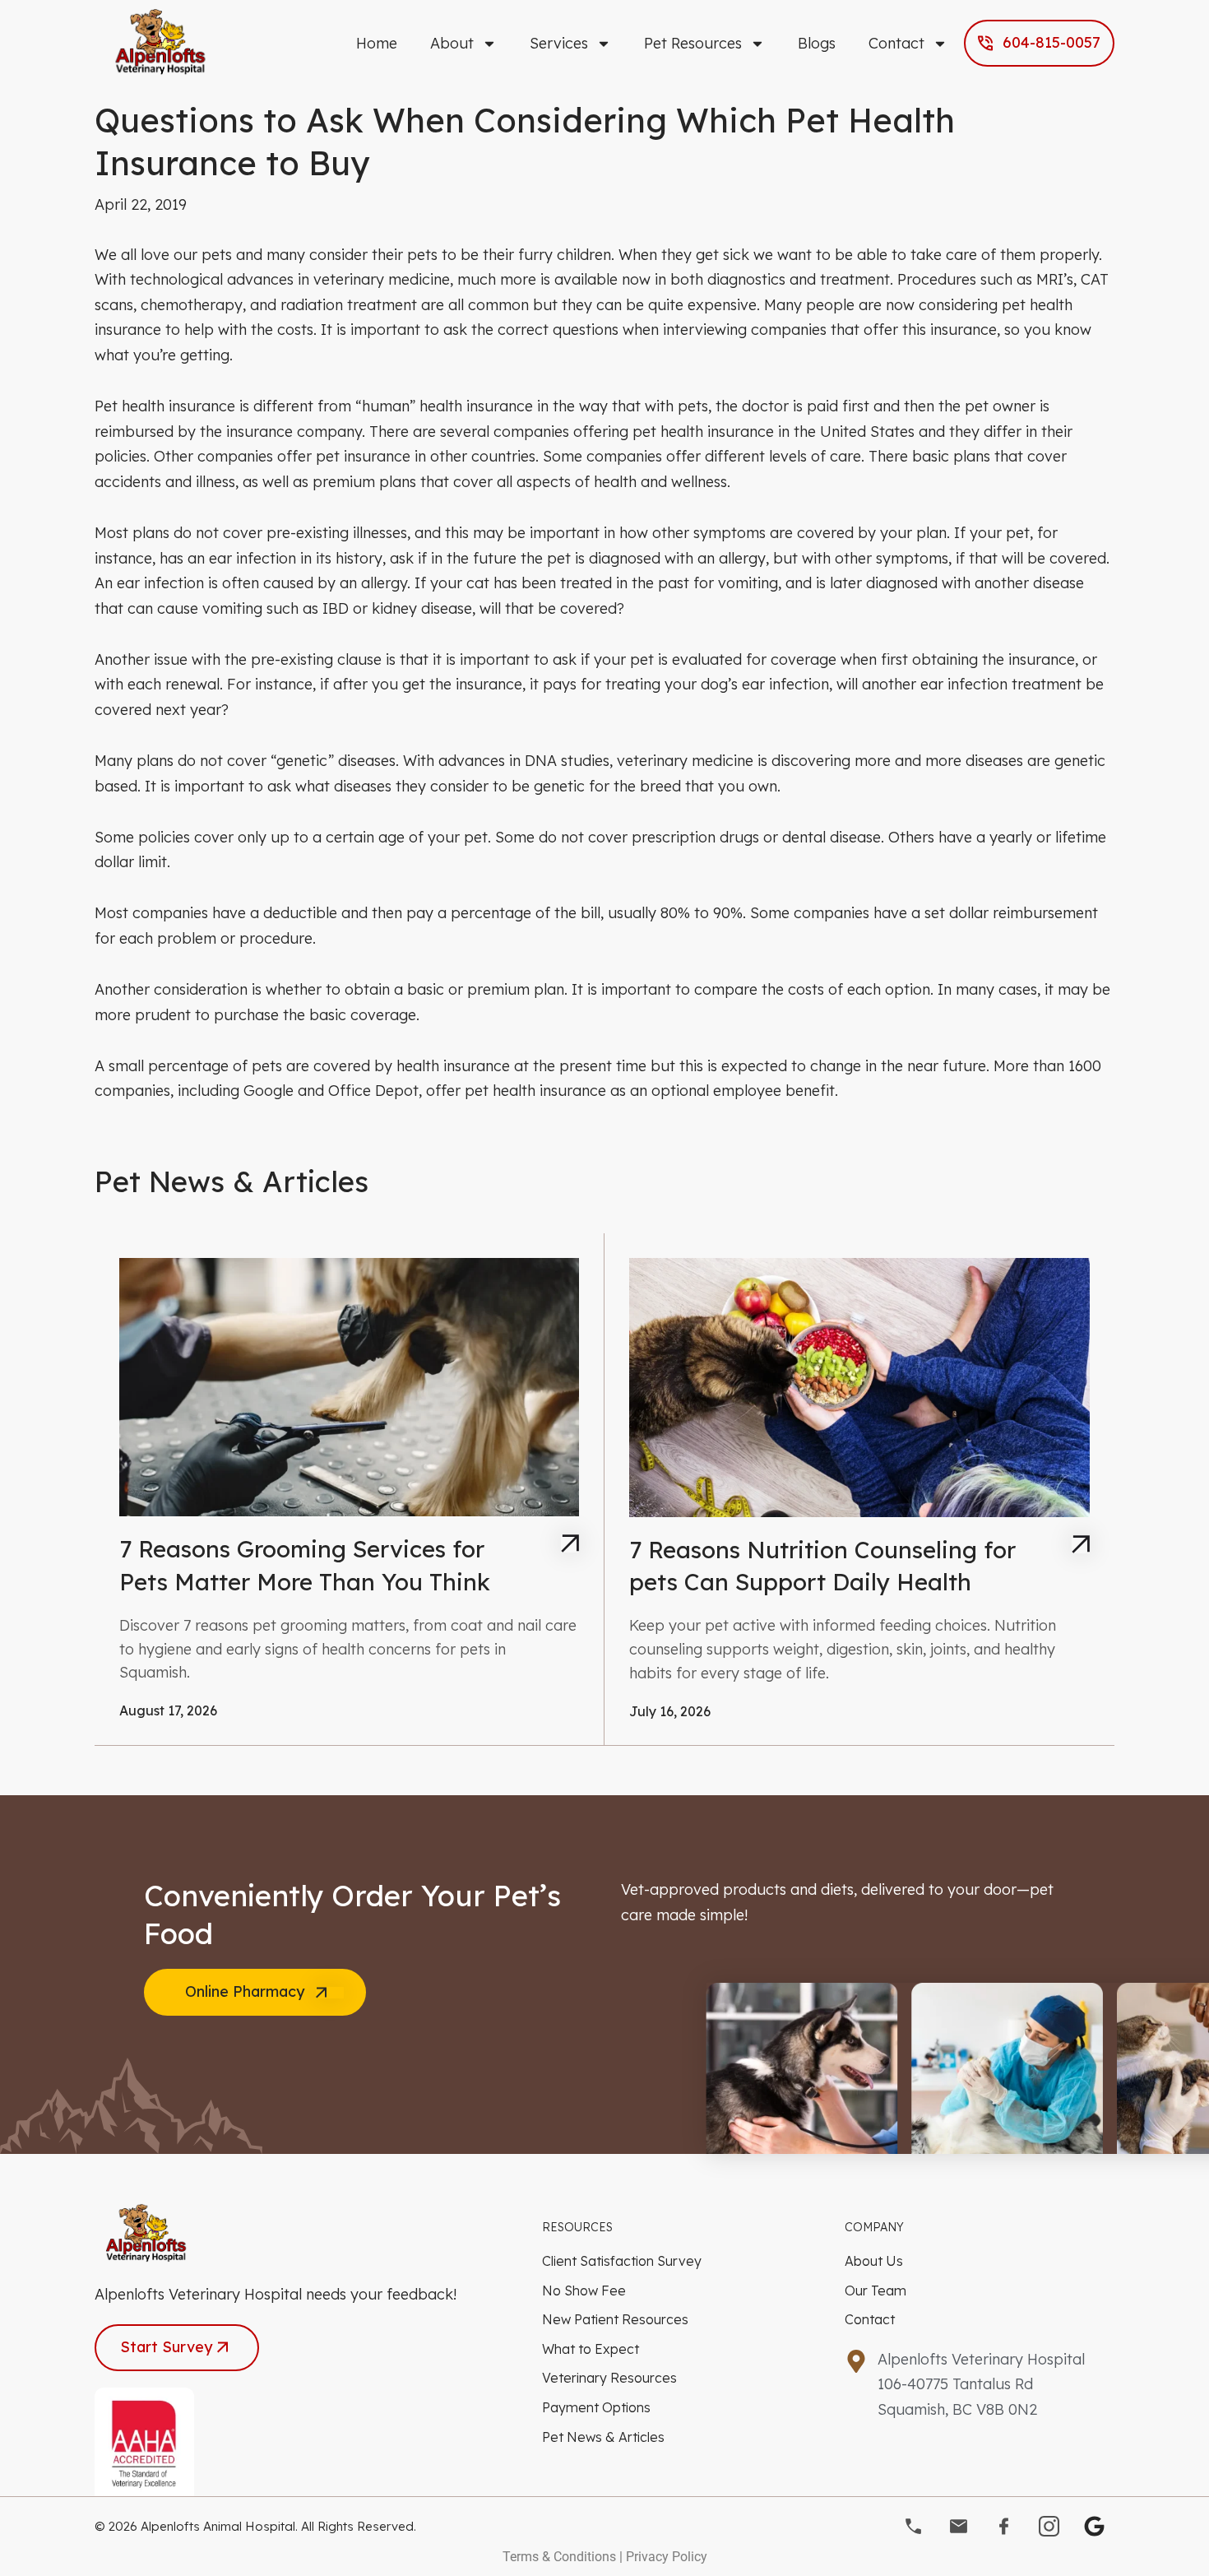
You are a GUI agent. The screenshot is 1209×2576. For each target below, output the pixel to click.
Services (559, 43)
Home (377, 43)
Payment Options (596, 2407)
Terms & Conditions (559, 2557)
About (452, 43)
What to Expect (591, 2349)
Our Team (875, 2291)
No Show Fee (584, 2291)
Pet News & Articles (603, 2437)
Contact (896, 43)
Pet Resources (693, 43)
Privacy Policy (667, 2557)
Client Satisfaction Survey (622, 2261)
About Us (874, 2261)
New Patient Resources (615, 2319)
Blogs (817, 43)
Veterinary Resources (609, 2378)
